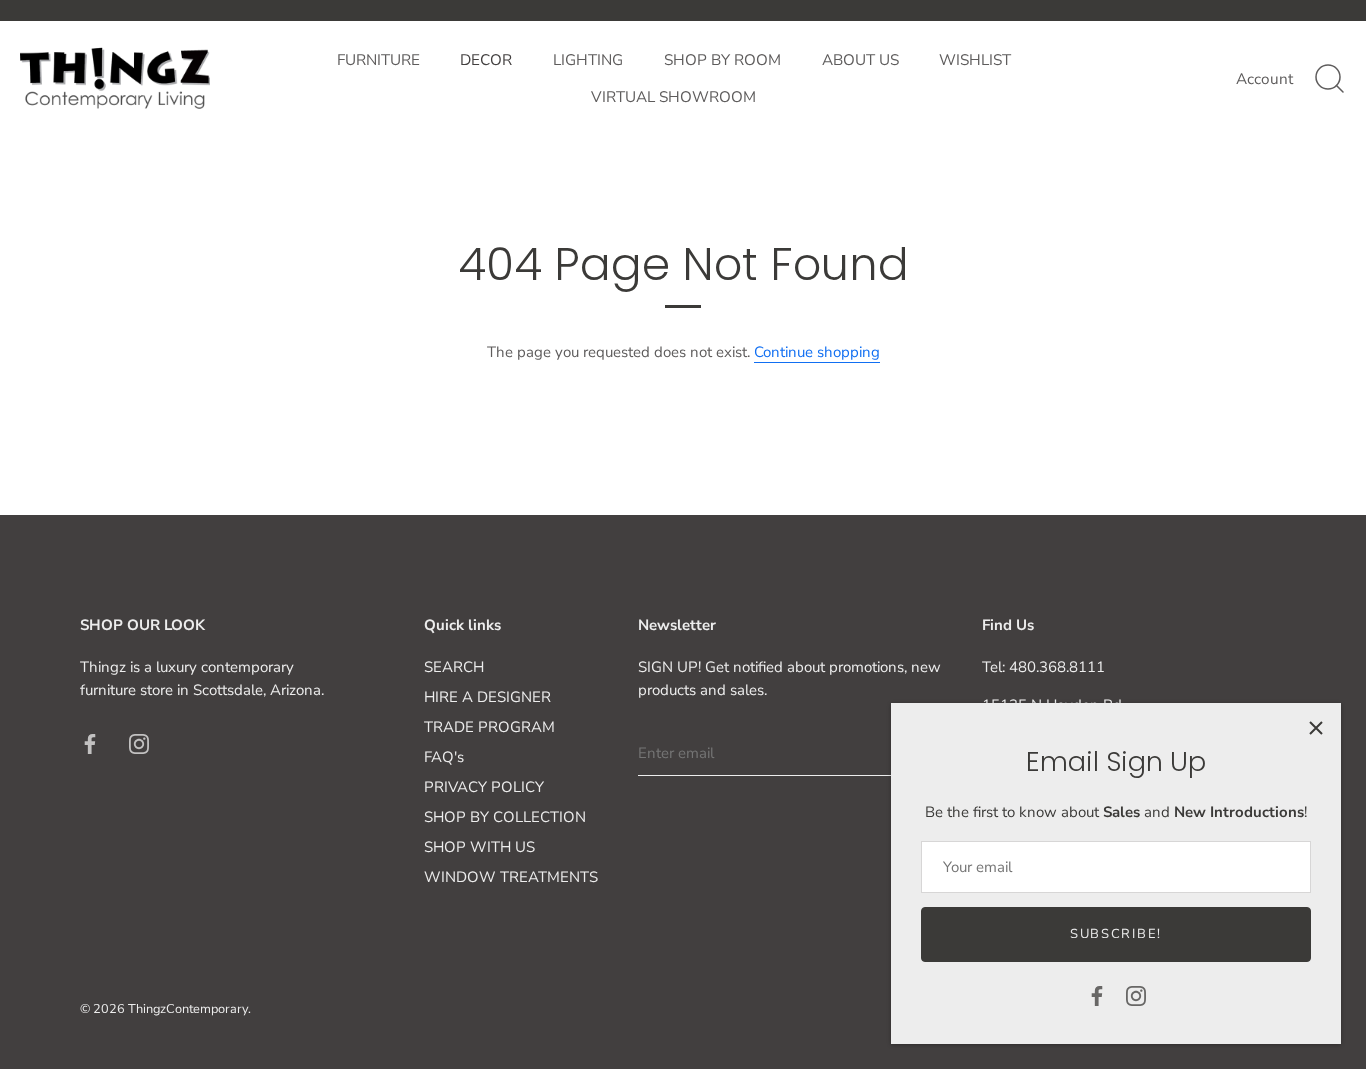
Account (1264, 79)
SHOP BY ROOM (722, 60)
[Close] (1316, 728)
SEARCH (454, 667)
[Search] (1329, 79)
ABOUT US (860, 60)
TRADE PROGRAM (489, 727)
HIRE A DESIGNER (487, 697)
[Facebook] (1097, 995)
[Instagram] (1136, 995)
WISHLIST (975, 60)
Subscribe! (1116, 934)
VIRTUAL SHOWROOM (673, 97)
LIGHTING (588, 60)
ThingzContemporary (188, 1009)
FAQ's (444, 757)
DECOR (486, 60)
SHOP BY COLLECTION (505, 817)
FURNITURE (378, 60)
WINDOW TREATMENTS (511, 877)
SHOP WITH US (479, 847)
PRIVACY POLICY (484, 787)
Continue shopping (817, 352)
